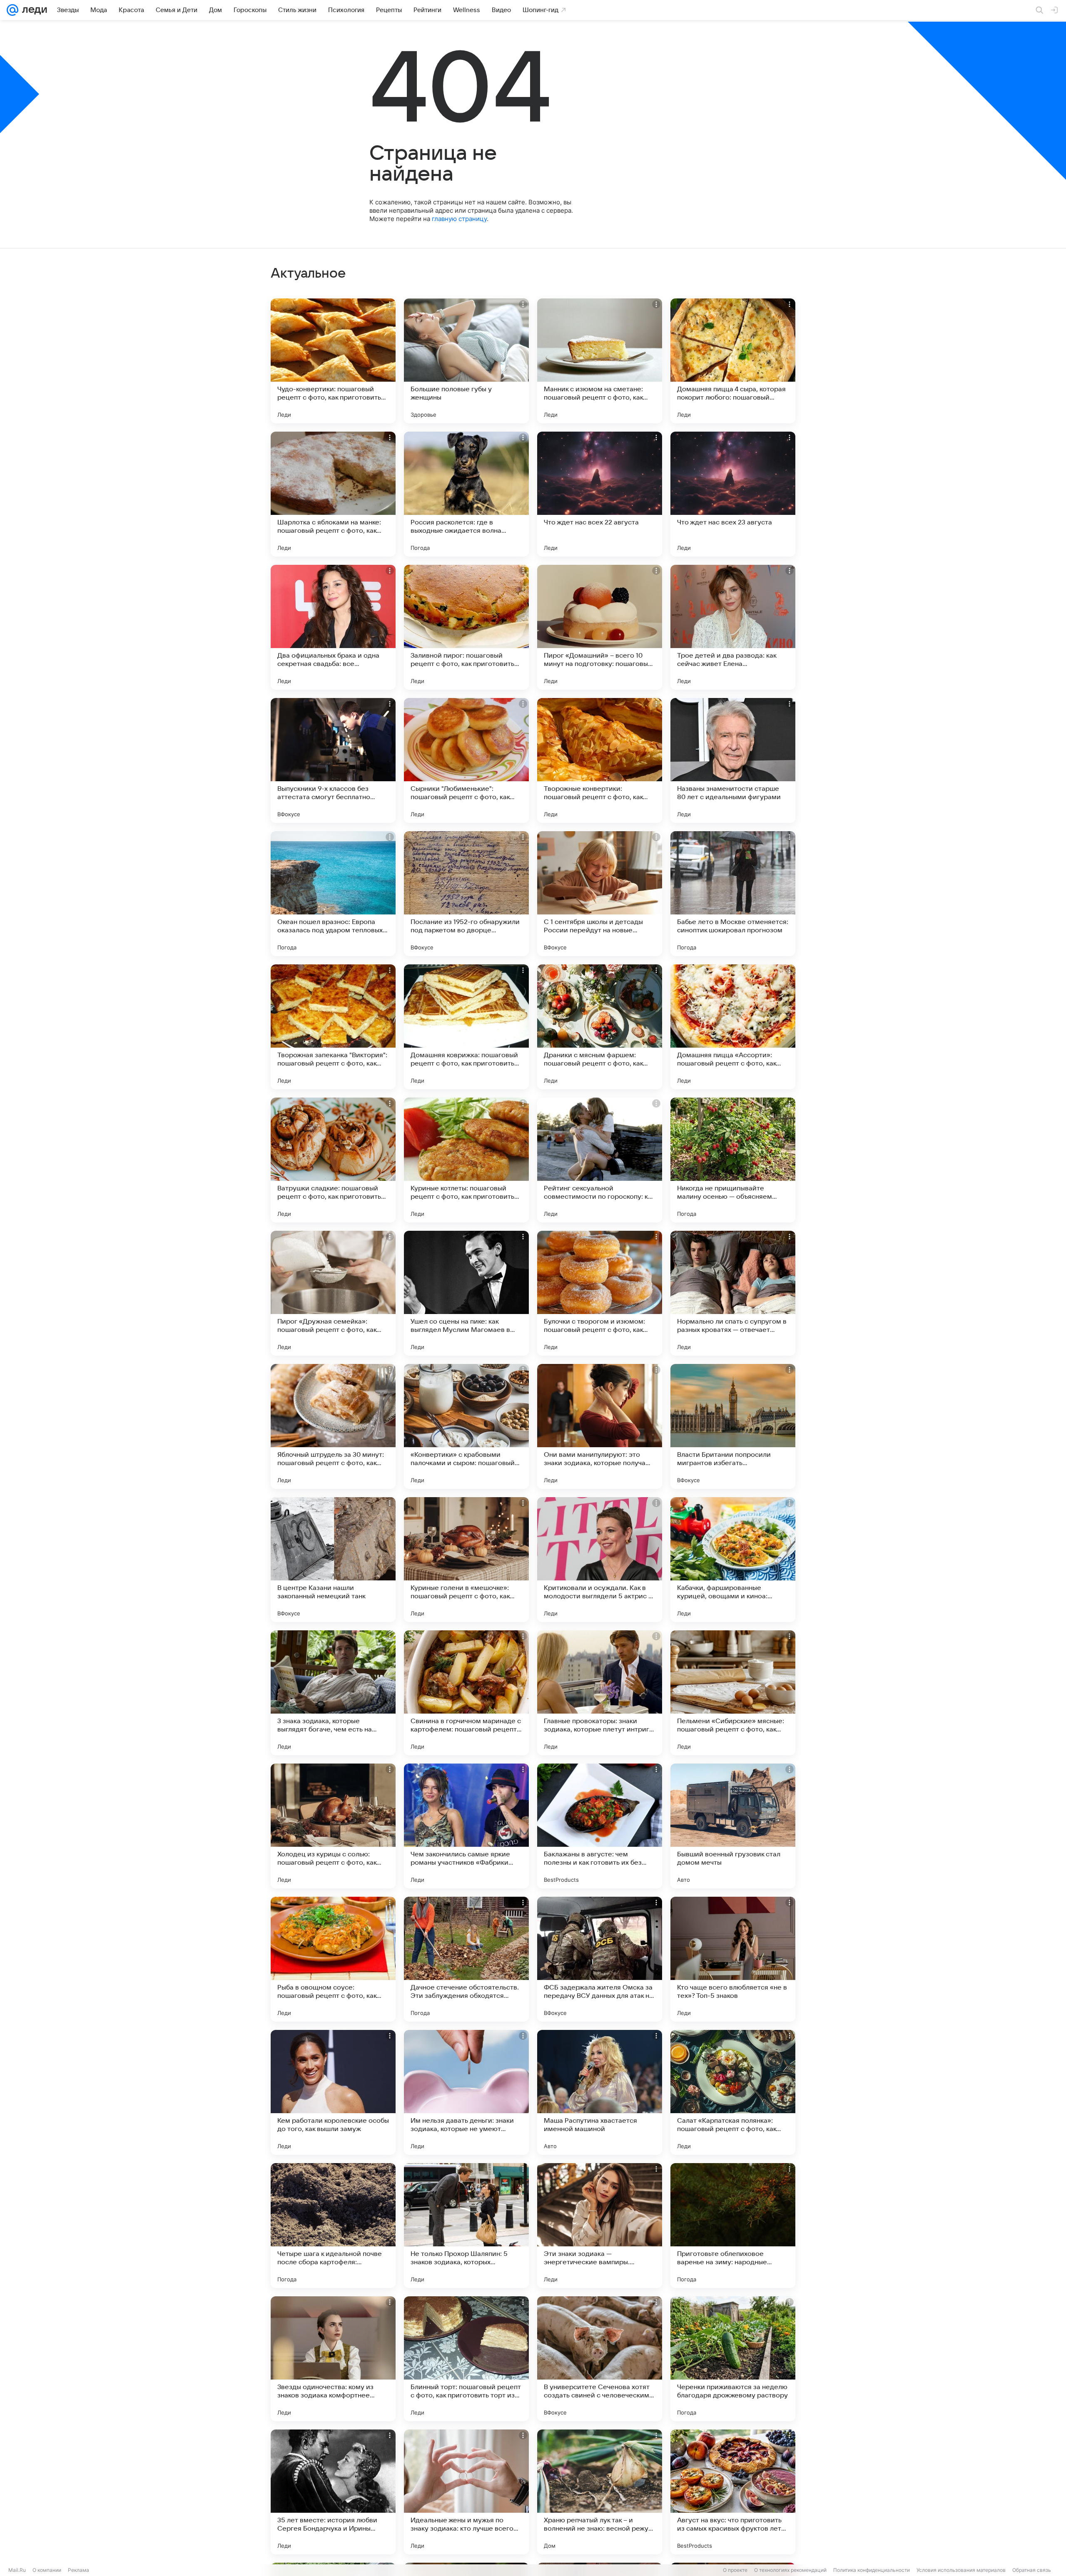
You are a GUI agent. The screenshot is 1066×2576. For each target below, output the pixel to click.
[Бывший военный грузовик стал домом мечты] (733, 1826)
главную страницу (459, 219)
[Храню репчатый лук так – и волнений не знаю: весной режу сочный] (600, 2492)
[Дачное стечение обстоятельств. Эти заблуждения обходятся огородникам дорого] (466, 1959)
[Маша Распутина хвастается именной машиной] (600, 2092)
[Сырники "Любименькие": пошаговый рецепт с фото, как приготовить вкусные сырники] (466, 760)
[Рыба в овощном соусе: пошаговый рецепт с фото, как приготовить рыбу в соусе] (333, 1959)
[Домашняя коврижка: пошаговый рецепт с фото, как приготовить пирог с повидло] (466, 1027)
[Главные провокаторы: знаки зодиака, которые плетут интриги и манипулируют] (600, 1693)
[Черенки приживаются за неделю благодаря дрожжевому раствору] (733, 2359)
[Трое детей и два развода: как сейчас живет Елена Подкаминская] (733, 627)
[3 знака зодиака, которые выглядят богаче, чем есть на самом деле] (333, 1693)
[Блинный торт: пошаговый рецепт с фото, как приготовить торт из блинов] (466, 2359)
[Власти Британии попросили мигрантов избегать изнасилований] (733, 1426)
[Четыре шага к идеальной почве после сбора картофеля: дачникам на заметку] (333, 2226)
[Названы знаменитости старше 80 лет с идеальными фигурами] (733, 760)
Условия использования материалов (961, 2570)
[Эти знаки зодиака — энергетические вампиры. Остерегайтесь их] (600, 2226)
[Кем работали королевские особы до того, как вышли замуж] (333, 2092)
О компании (47, 2570)
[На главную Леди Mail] (33, 10)
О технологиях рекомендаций (790, 2570)
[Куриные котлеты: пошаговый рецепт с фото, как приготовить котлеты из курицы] (466, 1160)
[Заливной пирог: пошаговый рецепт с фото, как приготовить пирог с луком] (466, 627)
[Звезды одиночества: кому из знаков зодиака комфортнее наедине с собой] (333, 2359)
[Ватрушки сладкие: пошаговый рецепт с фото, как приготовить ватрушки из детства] (333, 1160)
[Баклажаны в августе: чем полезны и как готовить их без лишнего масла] (600, 1826)
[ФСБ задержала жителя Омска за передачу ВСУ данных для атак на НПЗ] (600, 1959)
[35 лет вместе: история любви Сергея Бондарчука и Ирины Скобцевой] (333, 2492)
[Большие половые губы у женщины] (466, 361)
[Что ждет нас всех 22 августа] (600, 494)
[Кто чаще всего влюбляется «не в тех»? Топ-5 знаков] (733, 1959)
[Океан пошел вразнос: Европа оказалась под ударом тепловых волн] (333, 894)
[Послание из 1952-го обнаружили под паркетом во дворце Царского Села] (466, 894)
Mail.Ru (17, 2570)
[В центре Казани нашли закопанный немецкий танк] (333, 1560)
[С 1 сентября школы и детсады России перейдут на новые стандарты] (600, 894)
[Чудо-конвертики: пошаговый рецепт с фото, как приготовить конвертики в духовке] (333, 361)
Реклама (78, 2570)
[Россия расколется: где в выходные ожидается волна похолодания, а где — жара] (466, 494)
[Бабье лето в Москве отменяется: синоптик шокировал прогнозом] (733, 894)
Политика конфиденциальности (872, 2570)
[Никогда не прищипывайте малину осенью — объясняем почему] (733, 1160)
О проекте (735, 2570)
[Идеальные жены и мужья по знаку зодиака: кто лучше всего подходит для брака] (466, 2492)
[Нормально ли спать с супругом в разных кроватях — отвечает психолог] (733, 1293)
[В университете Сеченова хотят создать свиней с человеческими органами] (600, 2359)
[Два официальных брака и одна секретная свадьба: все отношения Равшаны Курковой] (333, 627)
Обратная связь (1032, 2570)
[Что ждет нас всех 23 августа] (733, 494)
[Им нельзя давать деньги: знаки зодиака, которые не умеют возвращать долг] (466, 2092)
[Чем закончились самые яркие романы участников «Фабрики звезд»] (466, 1826)
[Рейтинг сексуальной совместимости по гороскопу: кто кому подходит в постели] (600, 1160)
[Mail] (12, 10)
